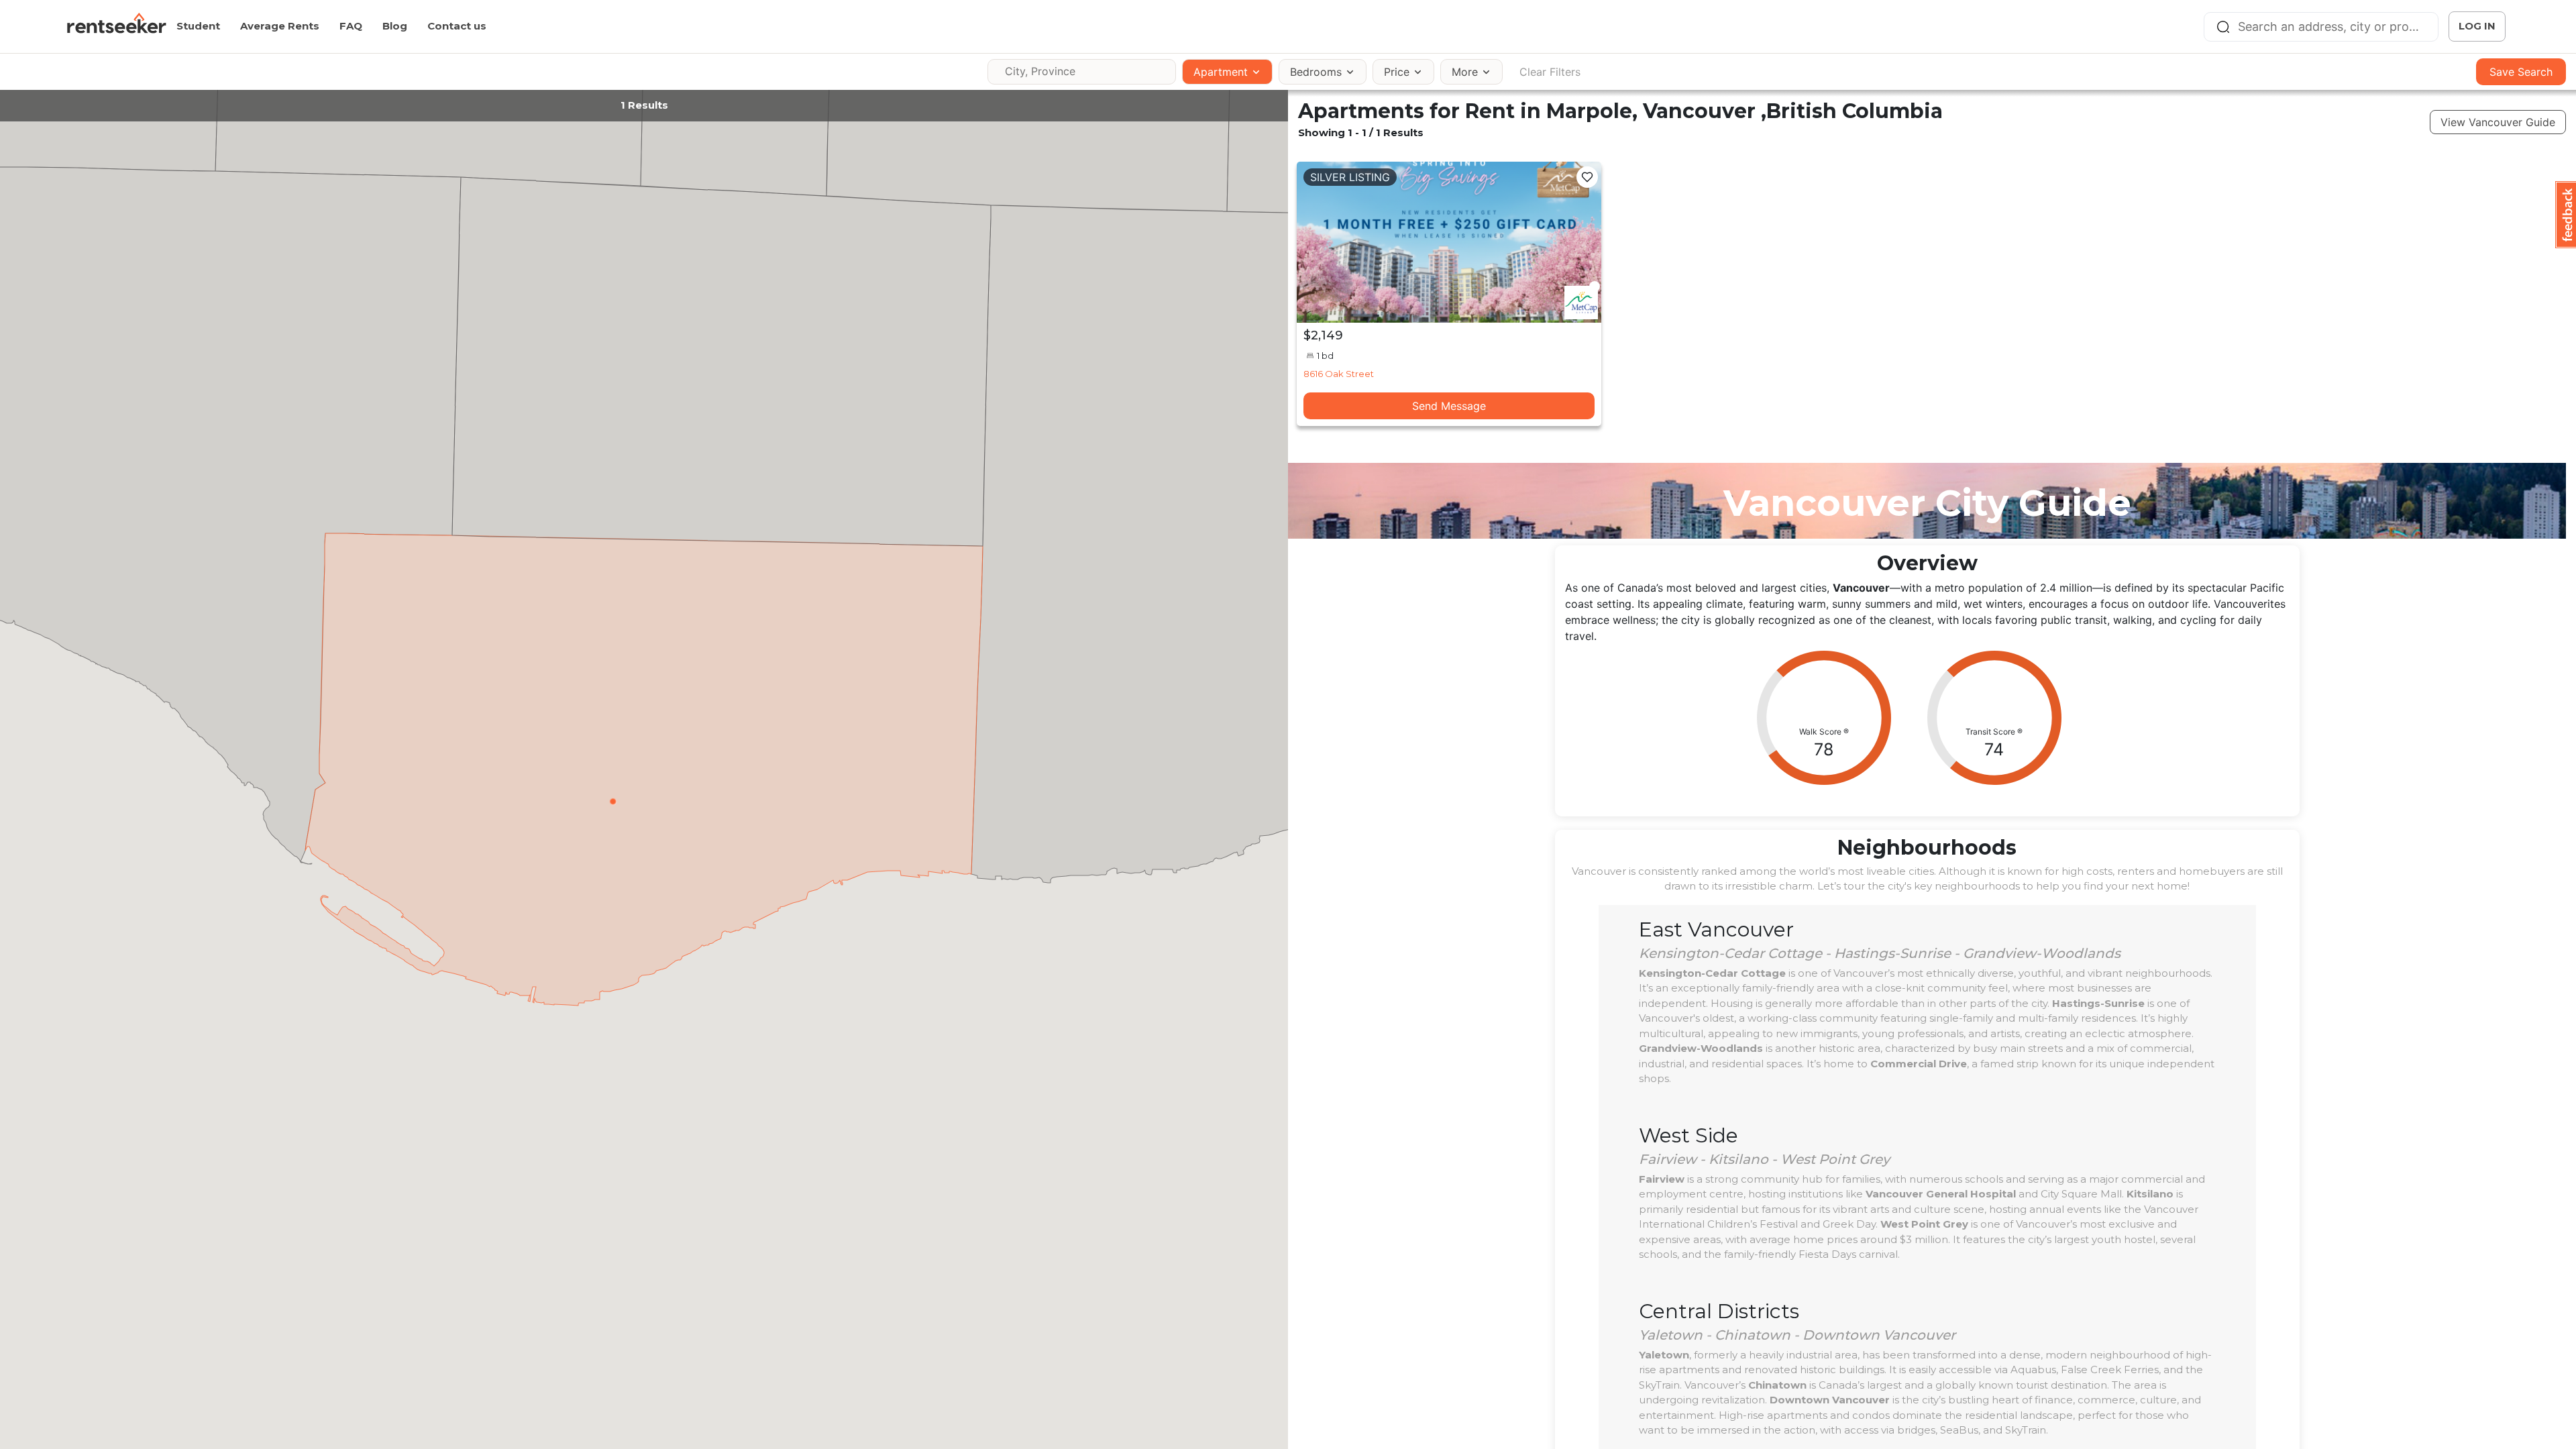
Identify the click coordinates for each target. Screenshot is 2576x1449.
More (1465, 72)
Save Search (2521, 72)
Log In (2477, 26)
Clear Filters (1550, 72)
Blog (395, 26)
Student (198, 26)
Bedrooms (1316, 72)
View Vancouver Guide (2498, 122)
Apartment (1221, 72)
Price (1397, 72)
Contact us (457, 26)
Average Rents (280, 26)
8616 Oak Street (1339, 374)
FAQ (351, 26)
